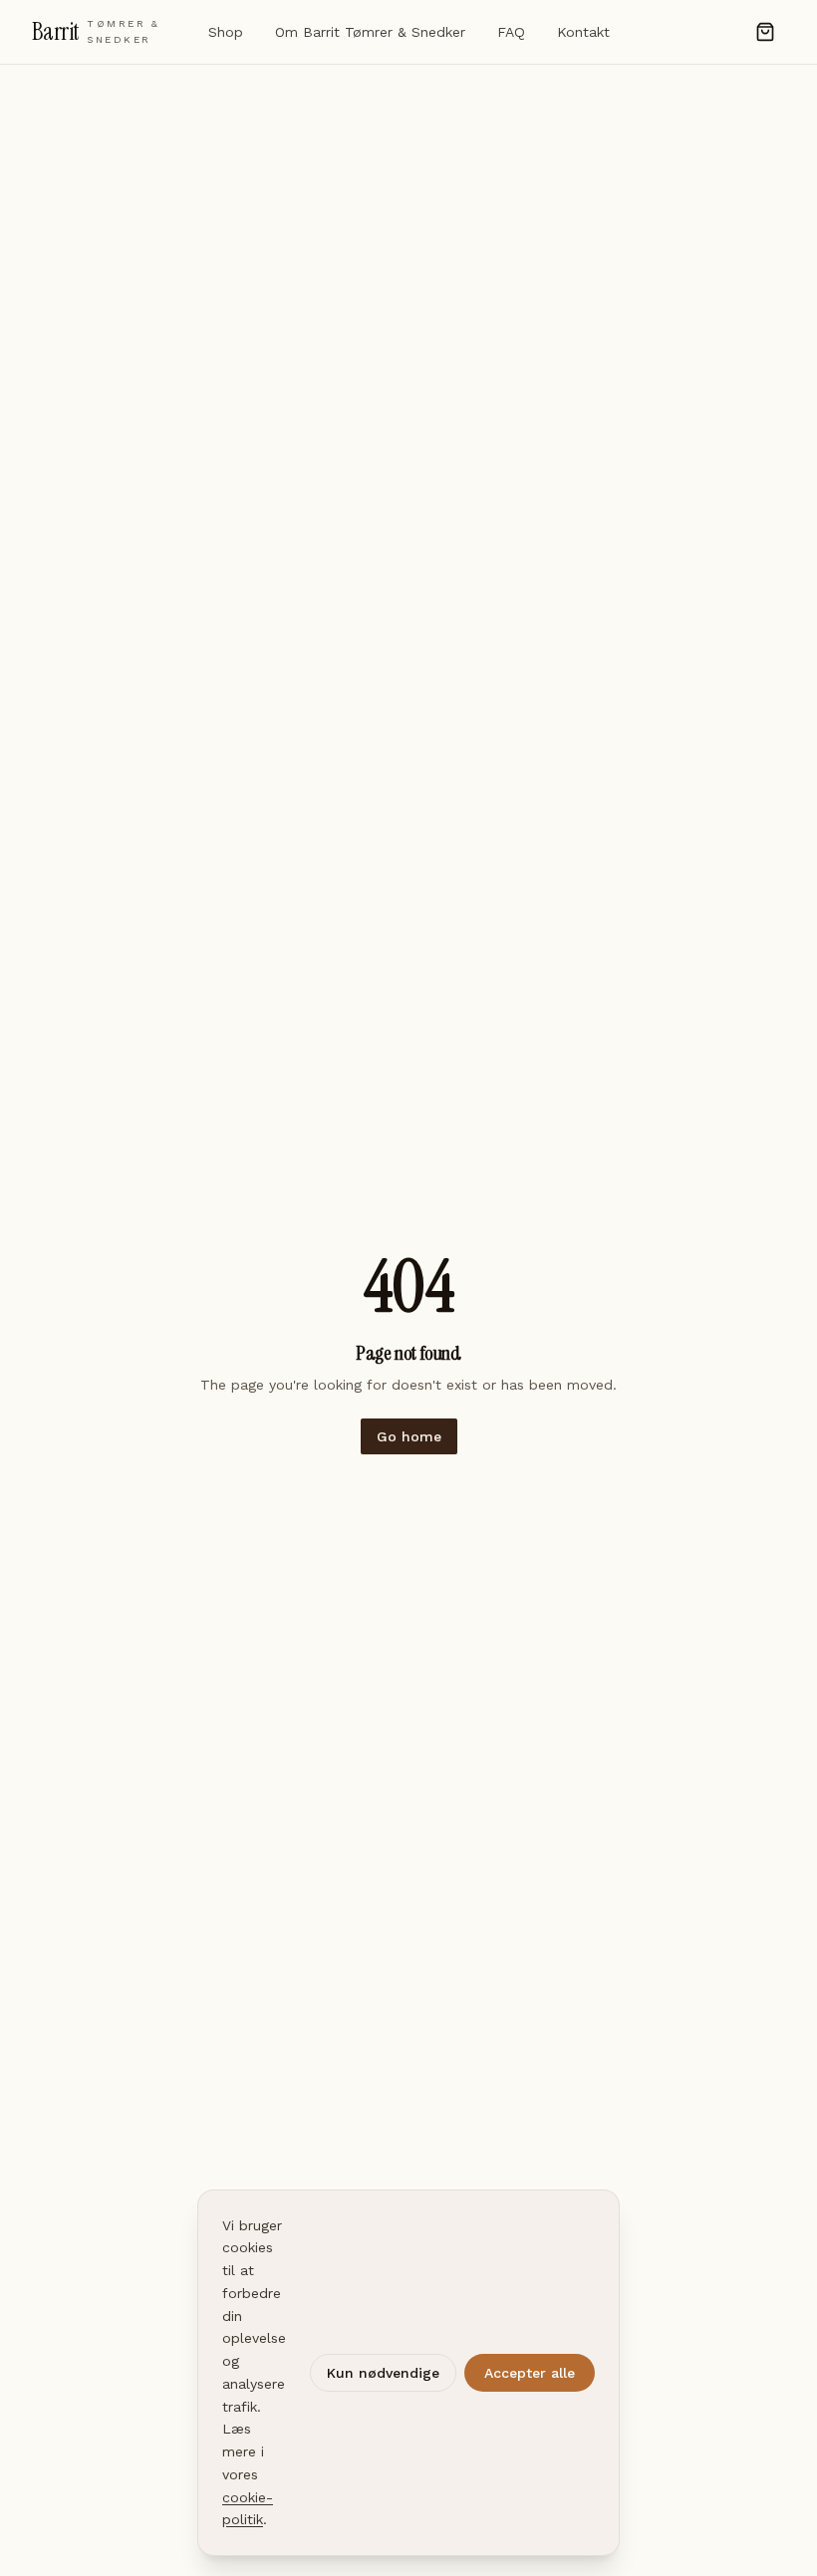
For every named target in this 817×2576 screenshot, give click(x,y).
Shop (226, 32)
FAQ (511, 32)
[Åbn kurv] (765, 32)
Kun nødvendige (383, 2373)
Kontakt (583, 32)
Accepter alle (530, 2373)
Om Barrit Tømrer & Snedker (370, 32)
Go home (409, 1436)
